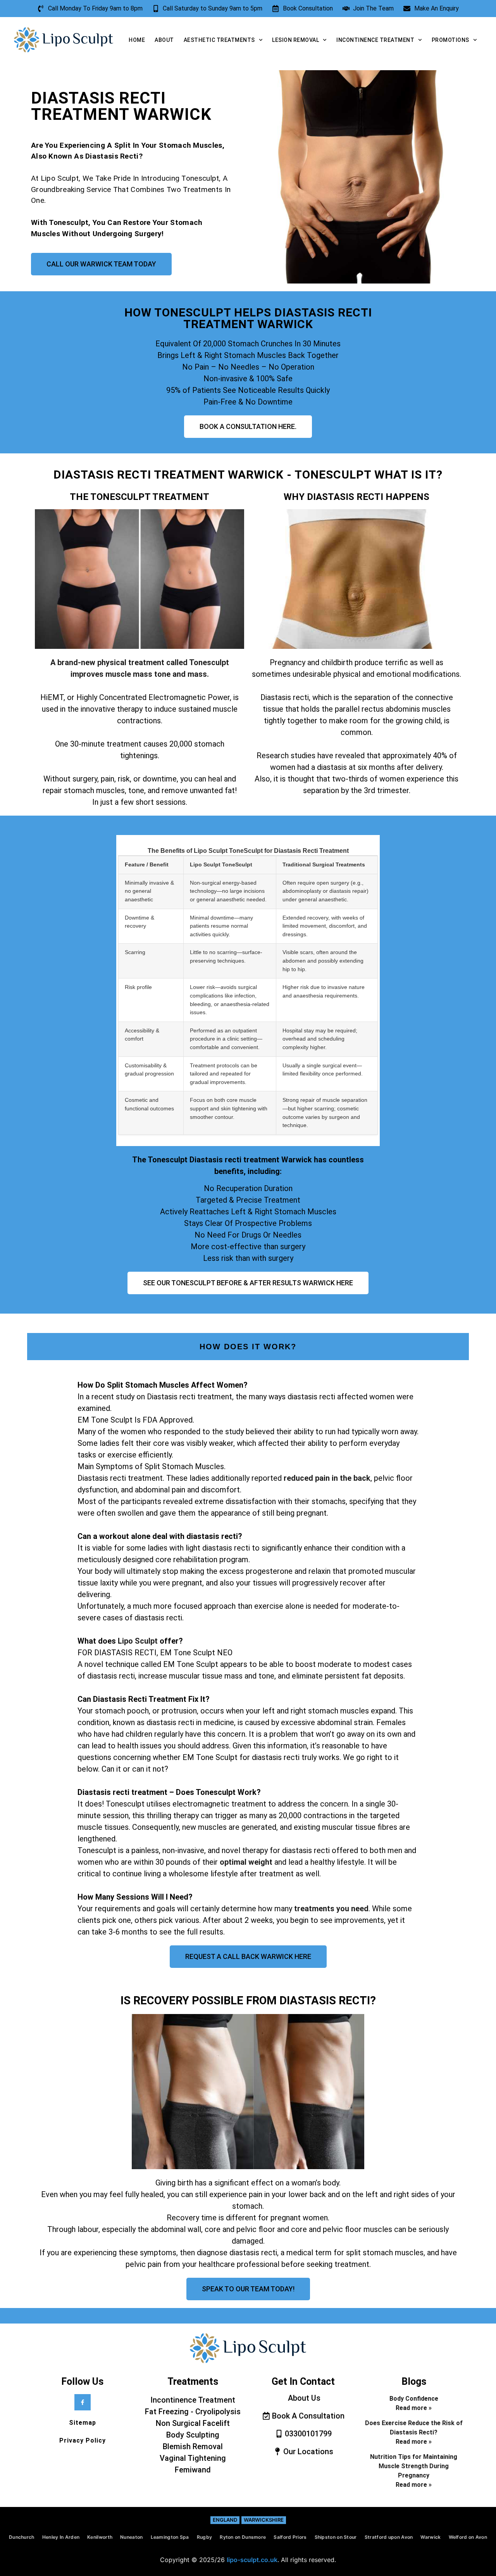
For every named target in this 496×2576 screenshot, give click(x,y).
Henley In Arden (61, 2537)
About (164, 40)
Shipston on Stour (336, 2537)
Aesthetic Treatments (219, 40)
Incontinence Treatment (375, 40)
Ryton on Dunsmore (243, 2537)
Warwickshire (264, 2520)
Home (137, 40)
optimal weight (246, 1862)
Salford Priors (290, 2537)
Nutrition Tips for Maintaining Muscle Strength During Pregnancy (414, 2466)
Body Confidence (414, 2399)
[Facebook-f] (83, 2402)
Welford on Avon (468, 2537)
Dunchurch (22, 2537)
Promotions (450, 40)
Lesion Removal (295, 40)
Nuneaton (131, 2537)
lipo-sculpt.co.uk (252, 2560)
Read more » (414, 2408)
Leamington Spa (170, 2537)
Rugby (205, 2537)
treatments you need (331, 1909)
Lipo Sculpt (138, 1641)
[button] (248, 1658)
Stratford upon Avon (389, 2537)
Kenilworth (100, 2537)
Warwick (431, 2537)
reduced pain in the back (327, 1478)
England (225, 2520)
